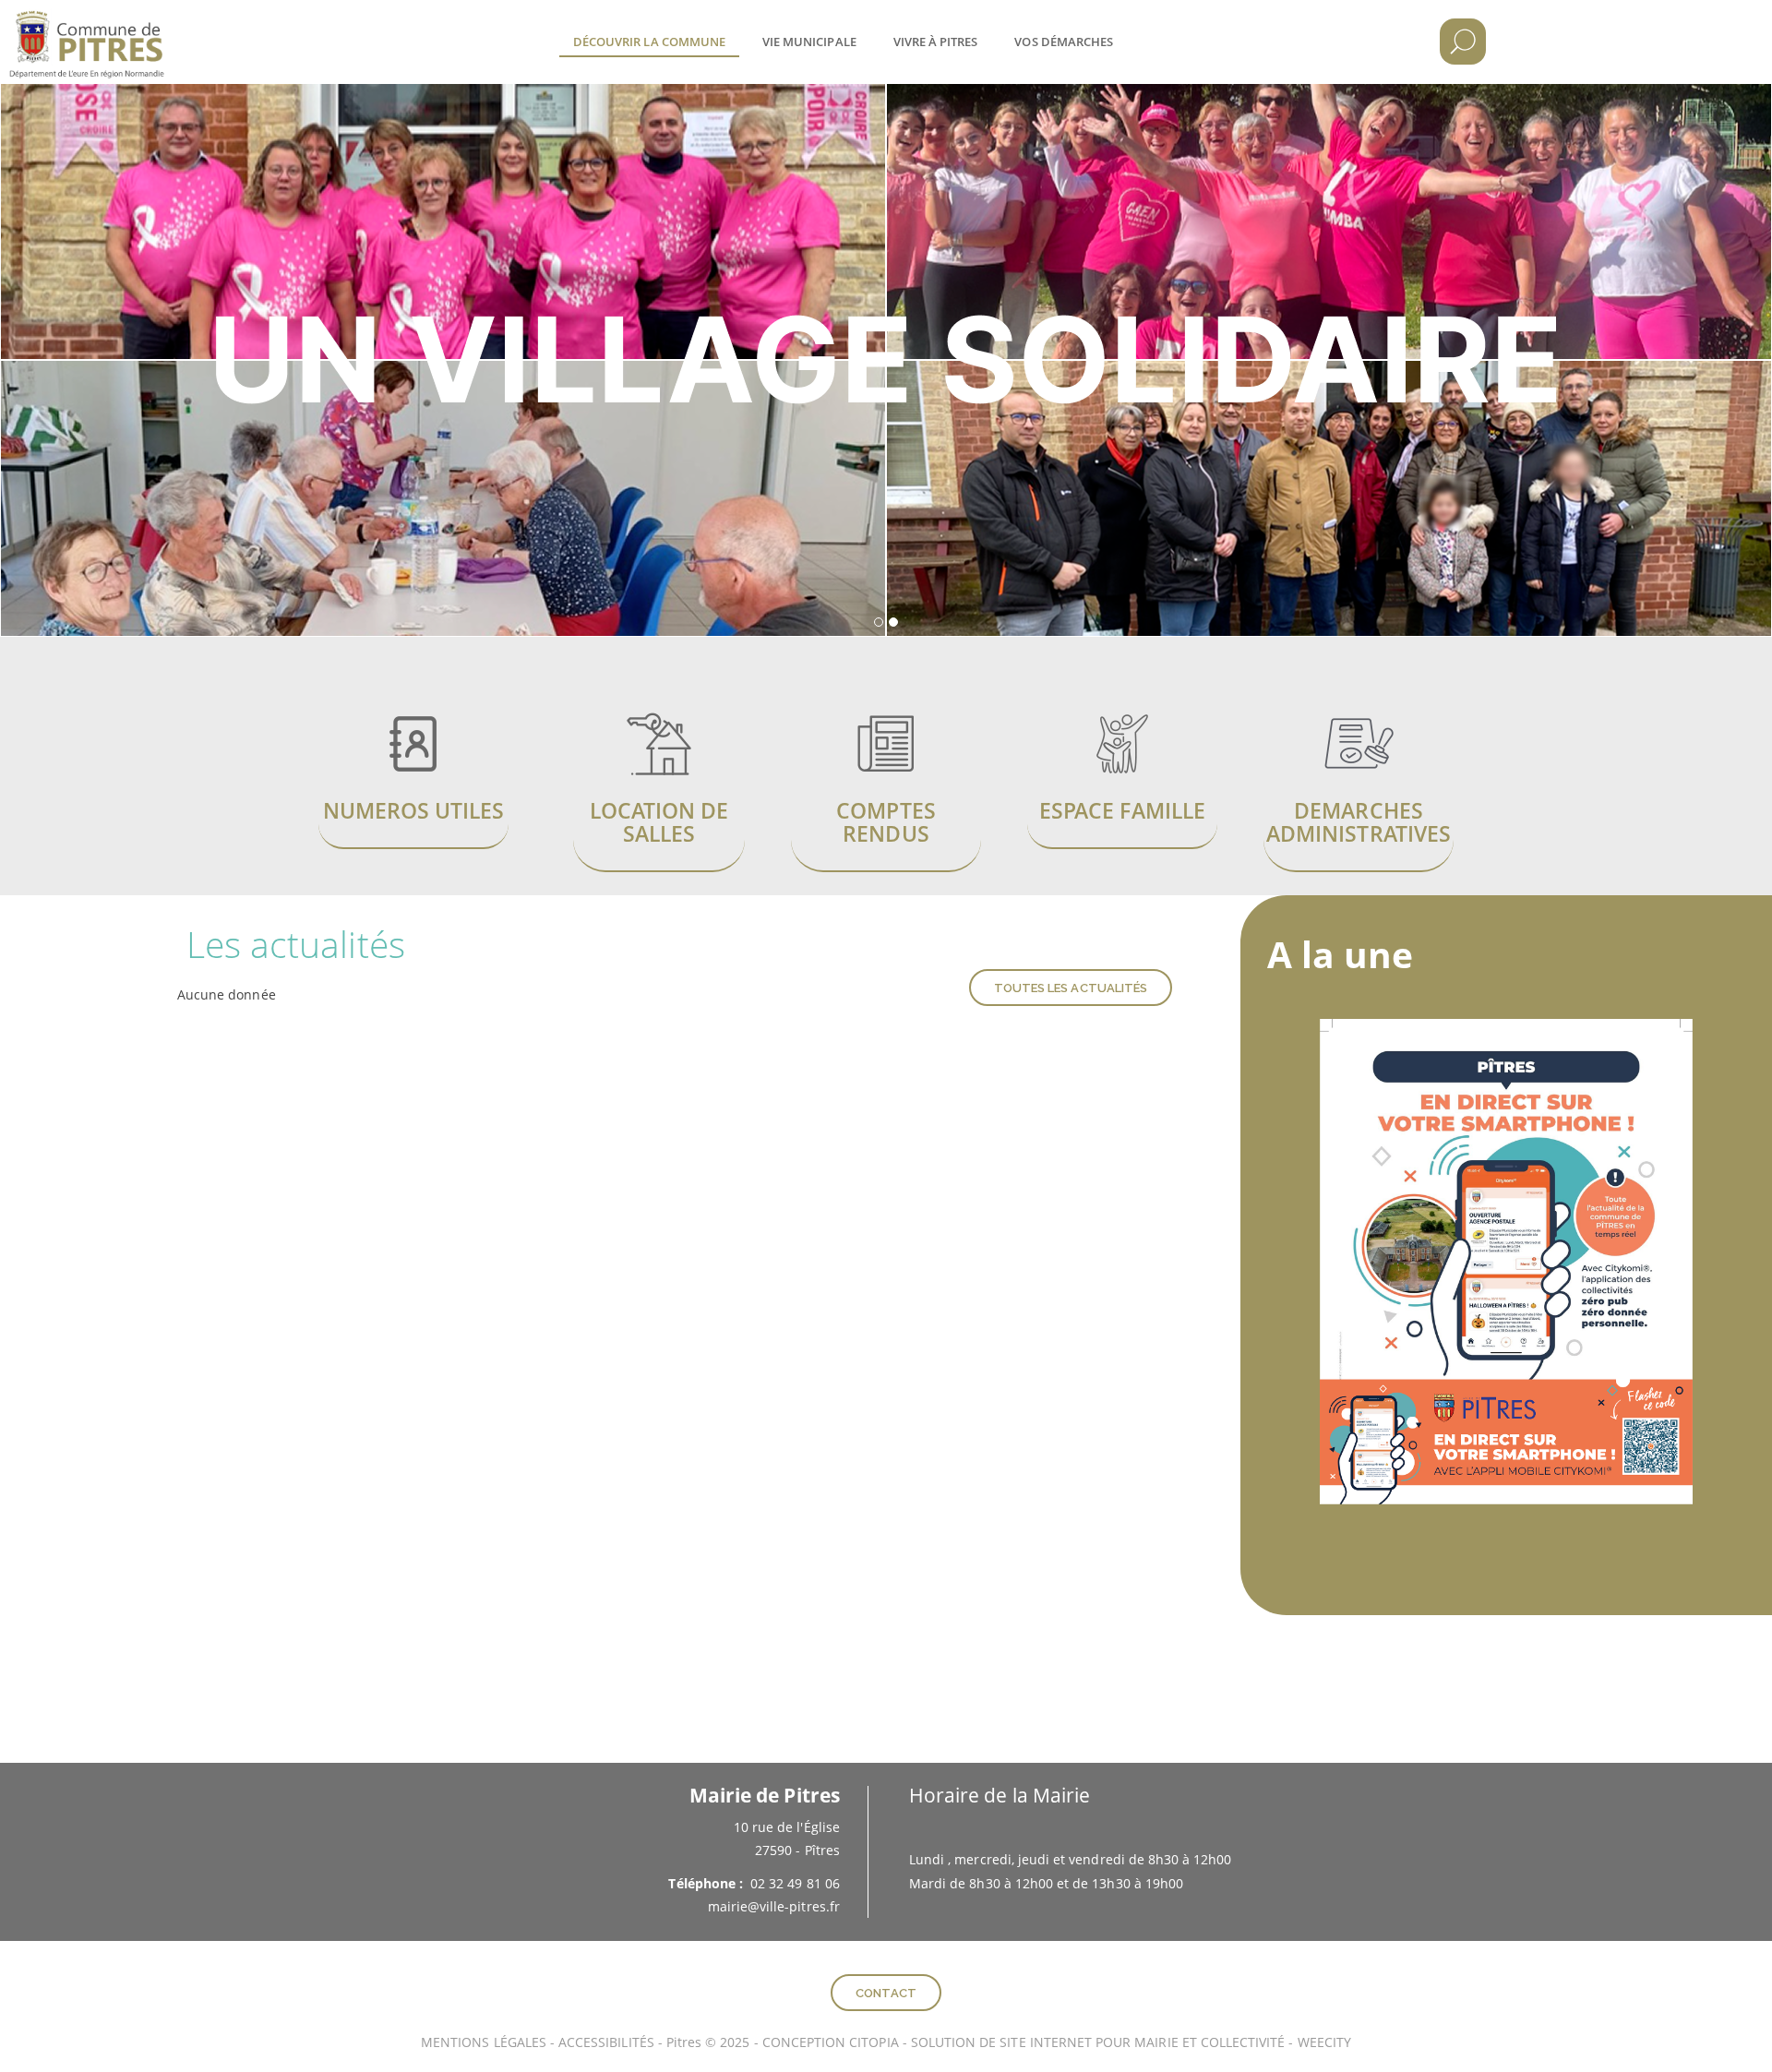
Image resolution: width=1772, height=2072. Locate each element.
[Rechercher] (1463, 42)
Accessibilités (608, 2042)
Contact (886, 1993)
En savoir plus (413, 768)
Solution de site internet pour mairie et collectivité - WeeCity (1131, 2042)
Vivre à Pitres (936, 42)
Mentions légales (484, 2042)
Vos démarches (1064, 42)
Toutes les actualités (1071, 988)
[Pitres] (115, 28)
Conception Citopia (831, 2042)
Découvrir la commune (649, 42)
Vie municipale (809, 42)
